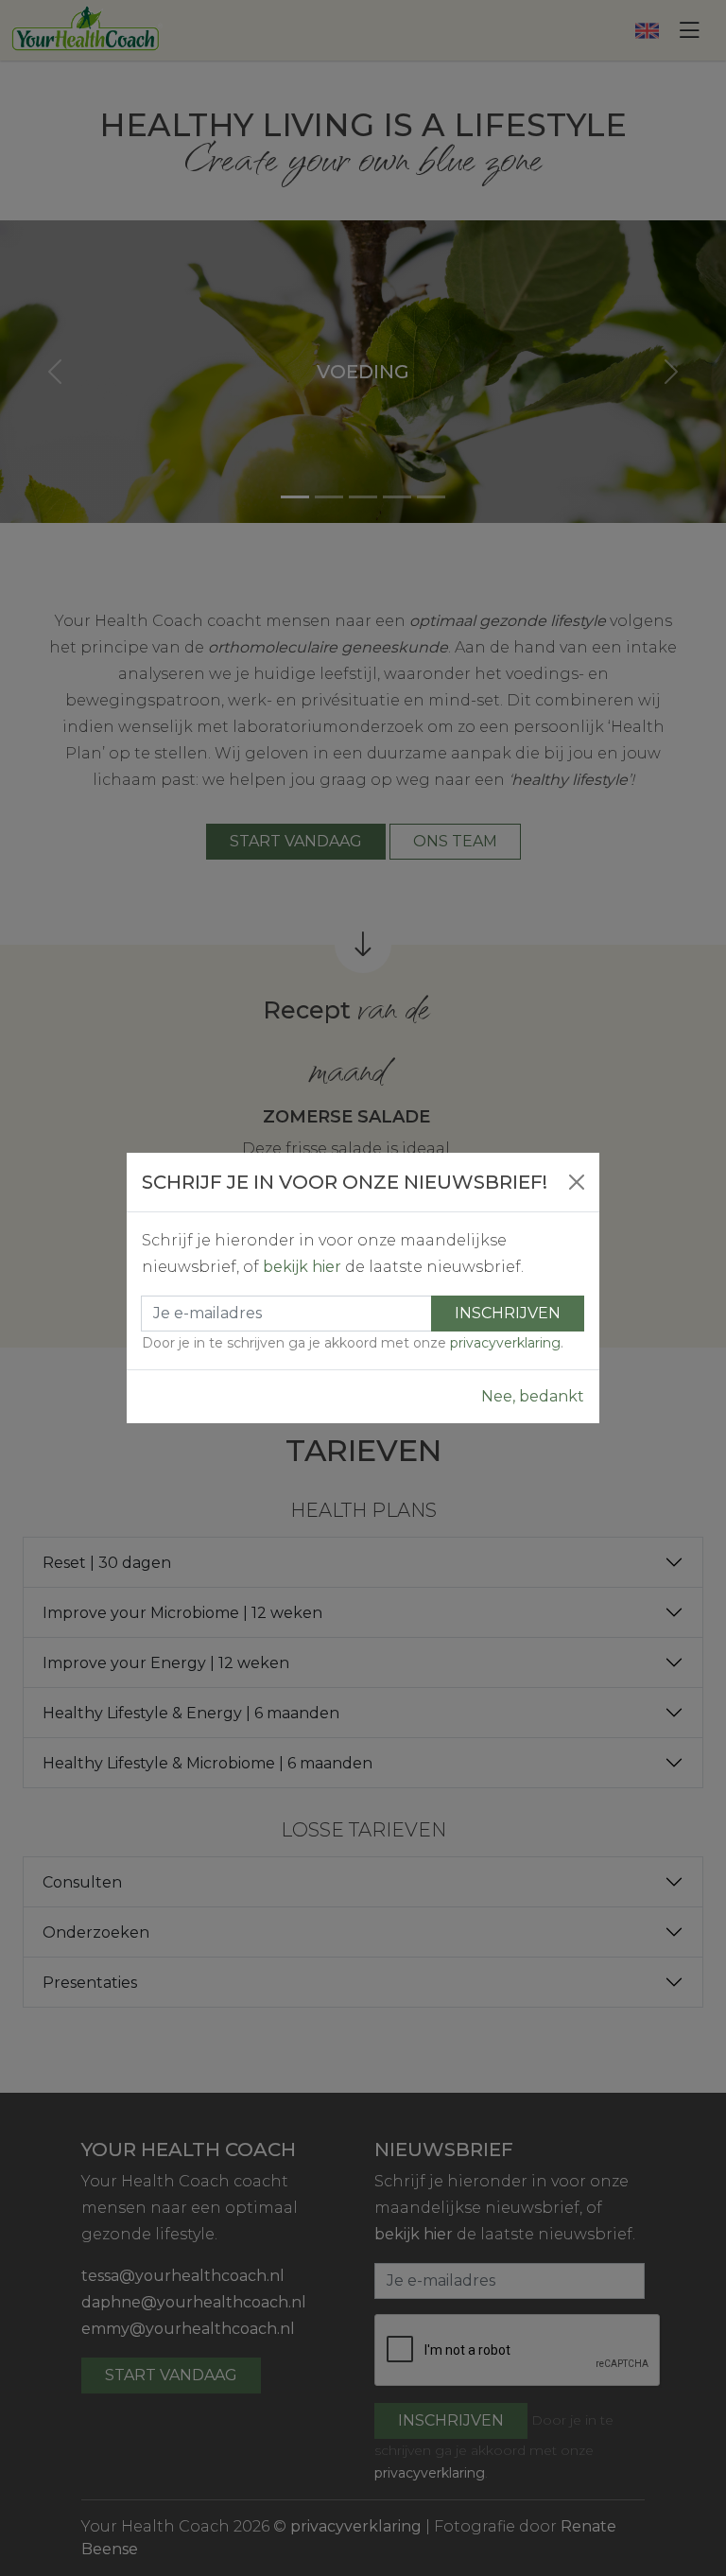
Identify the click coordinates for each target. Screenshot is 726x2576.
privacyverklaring (505, 1343)
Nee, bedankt (533, 1396)
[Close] (577, 1182)
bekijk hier (302, 1267)
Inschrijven (508, 1313)
